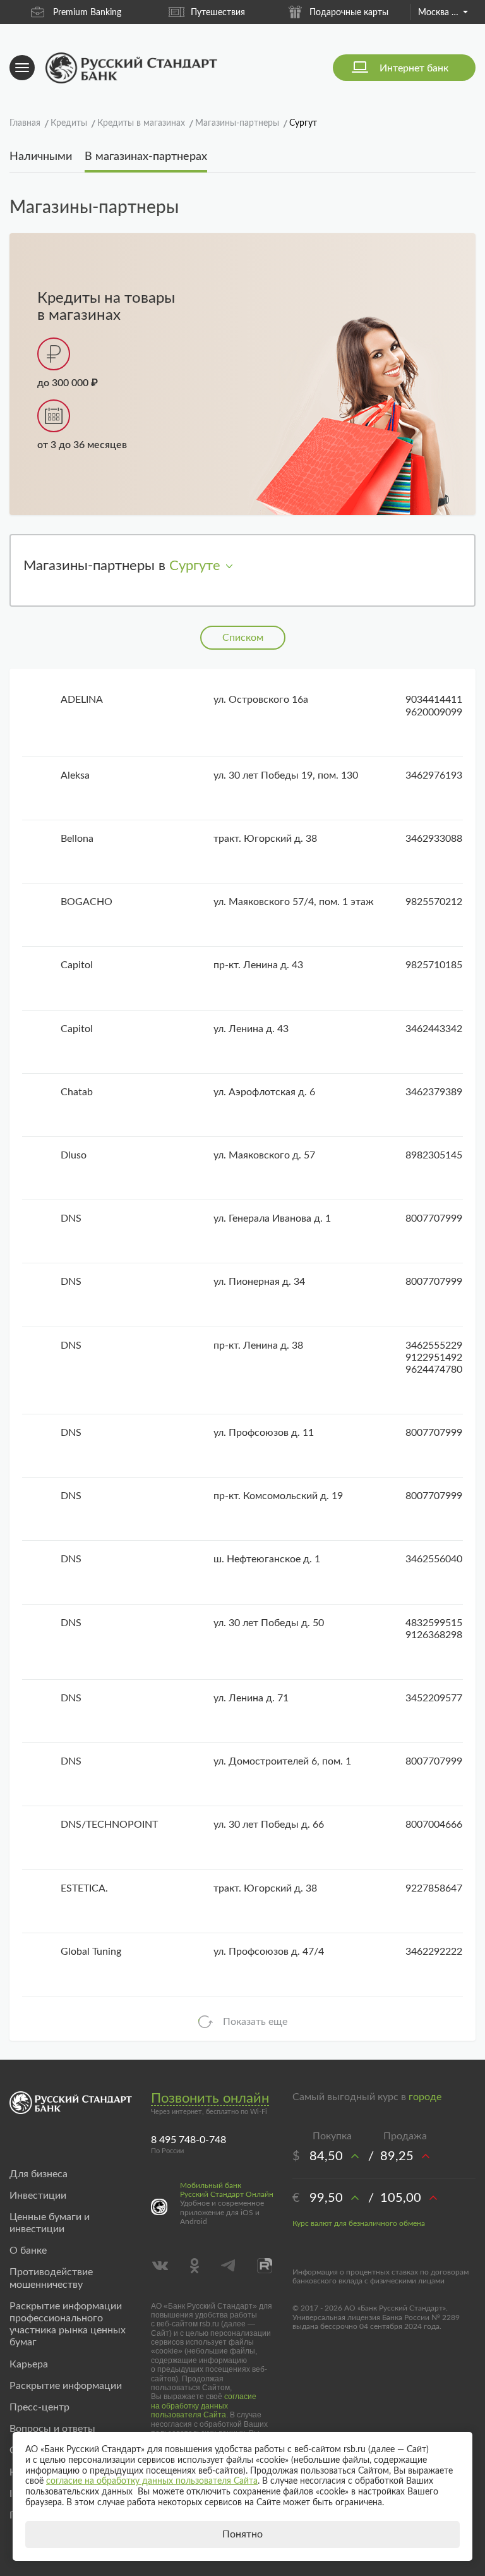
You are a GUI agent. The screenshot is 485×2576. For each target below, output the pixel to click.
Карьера (29, 2364)
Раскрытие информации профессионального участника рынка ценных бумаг (68, 2324)
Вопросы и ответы (52, 2429)
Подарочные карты (349, 13)
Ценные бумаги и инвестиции (50, 2223)
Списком (243, 638)
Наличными (41, 157)
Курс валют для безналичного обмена (359, 2223)
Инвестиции (38, 2196)
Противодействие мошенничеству (51, 2278)
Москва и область (443, 13)
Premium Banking (87, 13)
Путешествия (218, 13)
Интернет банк (414, 68)
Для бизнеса (39, 2174)
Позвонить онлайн (210, 2098)
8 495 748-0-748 (189, 2140)
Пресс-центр (39, 2407)
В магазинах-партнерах (146, 157)
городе (425, 2097)
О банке (28, 2251)
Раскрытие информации (66, 2386)
